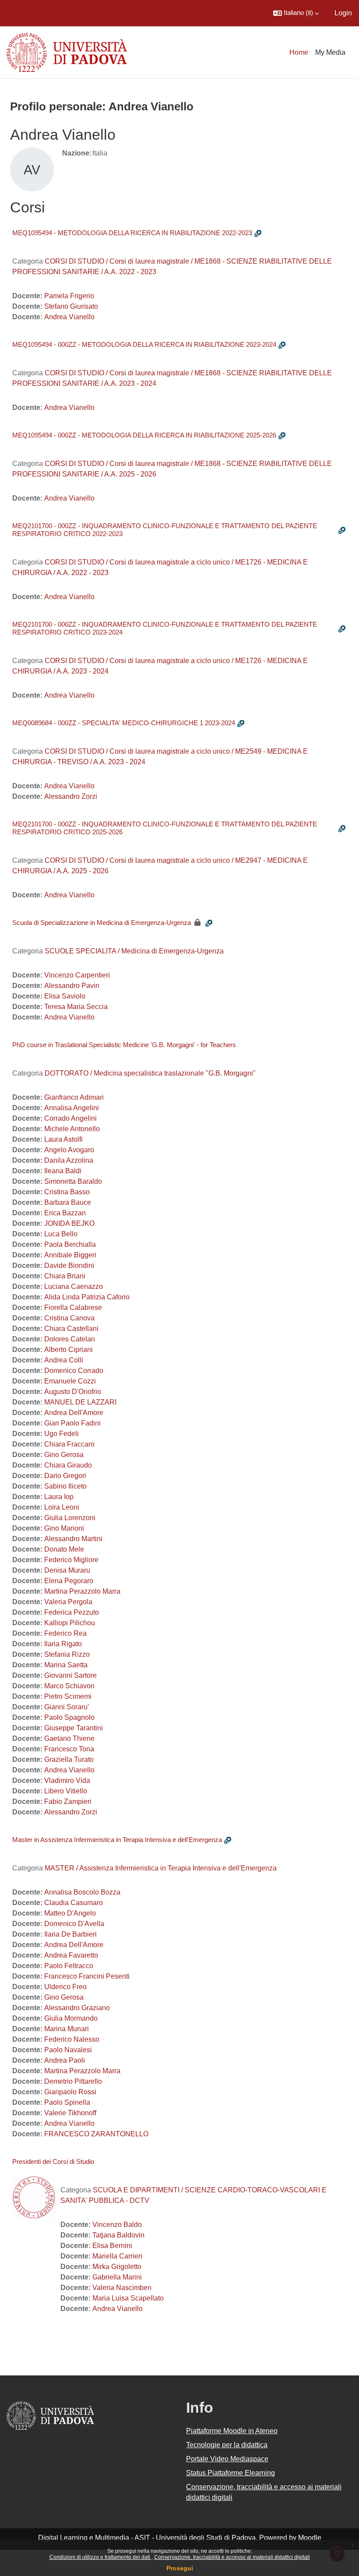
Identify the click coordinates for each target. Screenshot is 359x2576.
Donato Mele (64, 1549)
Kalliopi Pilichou (70, 1623)
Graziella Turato (69, 1759)
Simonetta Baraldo (73, 1181)
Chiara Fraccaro (69, 1444)
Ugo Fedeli (62, 1434)
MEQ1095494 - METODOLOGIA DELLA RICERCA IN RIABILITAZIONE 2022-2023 (132, 233)
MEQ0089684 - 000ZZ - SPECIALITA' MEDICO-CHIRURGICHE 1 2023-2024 (124, 723)
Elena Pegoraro (69, 1581)
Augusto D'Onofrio (73, 1392)
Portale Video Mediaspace (227, 2459)
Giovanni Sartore (70, 1675)
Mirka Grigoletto (117, 2267)
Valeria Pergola (68, 1602)
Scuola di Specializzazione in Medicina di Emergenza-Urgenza (102, 923)
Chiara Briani (65, 1276)
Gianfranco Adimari (74, 1097)
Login (343, 13)
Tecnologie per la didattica (227, 2445)
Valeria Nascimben (122, 2288)
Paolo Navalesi (68, 2050)
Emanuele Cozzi (70, 1381)
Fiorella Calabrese (73, 1307)
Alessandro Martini (73, 1539)
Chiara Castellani (71, 1329)
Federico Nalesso (72, 2039)
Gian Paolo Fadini (72, 1423)
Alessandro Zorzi (71, 796)
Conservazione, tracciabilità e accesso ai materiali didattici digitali (232, 2557)
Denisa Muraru (67, 1570)
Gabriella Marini (117, 2277)
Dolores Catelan (70, 1339)
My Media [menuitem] (330, 52)
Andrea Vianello (69, 317)
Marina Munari (67, 2029)
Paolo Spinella (67, 2102)
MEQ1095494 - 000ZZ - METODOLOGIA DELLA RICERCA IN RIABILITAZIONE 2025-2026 (144, 435)
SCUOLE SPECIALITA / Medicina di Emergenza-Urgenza (134, 951)
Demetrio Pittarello (73, 2081)
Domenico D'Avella (74, 1924)
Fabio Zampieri (68, 1801)
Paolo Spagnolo (69, 1717)
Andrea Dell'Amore (74, 1413)
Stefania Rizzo (67, 1654)
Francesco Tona (69, 1749)
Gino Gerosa (64, 1455)
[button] (296, 13)
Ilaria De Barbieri (70, 1934)
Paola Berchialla (70, 1244)
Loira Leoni (62, 1507)
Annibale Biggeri (70, 1255)
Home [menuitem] (299, 52)
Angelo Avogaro (69, 1150)
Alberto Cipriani (69, 1350)
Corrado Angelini (70, 1118)
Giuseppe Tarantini (74, 1728)
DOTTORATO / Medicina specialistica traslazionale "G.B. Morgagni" (150, 1073)
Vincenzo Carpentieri (77, 975)
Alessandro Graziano (77, 2008)
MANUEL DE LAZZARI (80, 1402)
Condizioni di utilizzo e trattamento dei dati (100, 2557)
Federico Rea (65, 1633)
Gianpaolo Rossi (70, 2092)
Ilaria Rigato (63, 1644)
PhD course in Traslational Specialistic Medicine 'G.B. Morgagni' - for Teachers (124, 1045)
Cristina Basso (67, 1192)
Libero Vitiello (66, 1791)
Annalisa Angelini (72, 1108)
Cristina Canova (69, 1318)
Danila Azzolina (69, 1160)
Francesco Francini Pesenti (87, 1976)
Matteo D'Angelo (70, 1913)
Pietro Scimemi (68, 1696)
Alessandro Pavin (72, 986)
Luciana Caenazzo (74, 1286)
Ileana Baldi (63, 1171)
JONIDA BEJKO (69, 1223)
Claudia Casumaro (74, 1903)
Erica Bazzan (65, 1213)
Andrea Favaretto (71, 1955)
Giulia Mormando (71, 2018)
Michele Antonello (72, 1129)
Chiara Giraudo (68, 1465)
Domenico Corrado (74, 1371)
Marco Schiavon (69, 1686)
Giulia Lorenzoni (70, 1518)
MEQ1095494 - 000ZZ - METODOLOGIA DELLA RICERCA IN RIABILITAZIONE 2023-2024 (144, 344)
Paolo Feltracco (69, 1966)
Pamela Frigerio (69, 296)
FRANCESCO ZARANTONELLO (96, 2134)
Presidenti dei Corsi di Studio (53, 2161)
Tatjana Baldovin (118, 2235)
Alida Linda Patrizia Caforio (87, 1297)
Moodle (310, 2538)
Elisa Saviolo (65, 996)
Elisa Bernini (112, 2246)
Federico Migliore (71, 1560)
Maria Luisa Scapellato (128, 2298)
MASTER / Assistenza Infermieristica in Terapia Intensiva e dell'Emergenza (161, 1868)
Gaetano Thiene (69, 1738)
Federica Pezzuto (72, 1612)
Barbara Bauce (68, 1202)
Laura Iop (59, 1497)
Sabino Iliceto (65, 1486)
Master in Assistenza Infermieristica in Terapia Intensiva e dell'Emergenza (117, 1840)
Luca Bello (61, 1234)
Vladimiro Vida (67, 1780)
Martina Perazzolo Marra (82, 1591)
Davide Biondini (69, 1265)
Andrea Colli (64, 1360)
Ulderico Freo (65, 1987)
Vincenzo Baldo (117, 2225)
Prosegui (180, 2568)
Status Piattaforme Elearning (231, 2473)
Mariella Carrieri (117, 2256)
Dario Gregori (65, 1476)
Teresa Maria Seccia (76, 1007)
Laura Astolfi (63, 1139)
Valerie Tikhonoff (70, 2113)
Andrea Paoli (65, 2060)
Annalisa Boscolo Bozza (82, 1892)
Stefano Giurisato (71, 306)
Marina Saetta (66, 1665)
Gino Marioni (64, 1528)
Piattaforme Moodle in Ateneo (232, 2431)
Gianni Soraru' (67, 1707)
